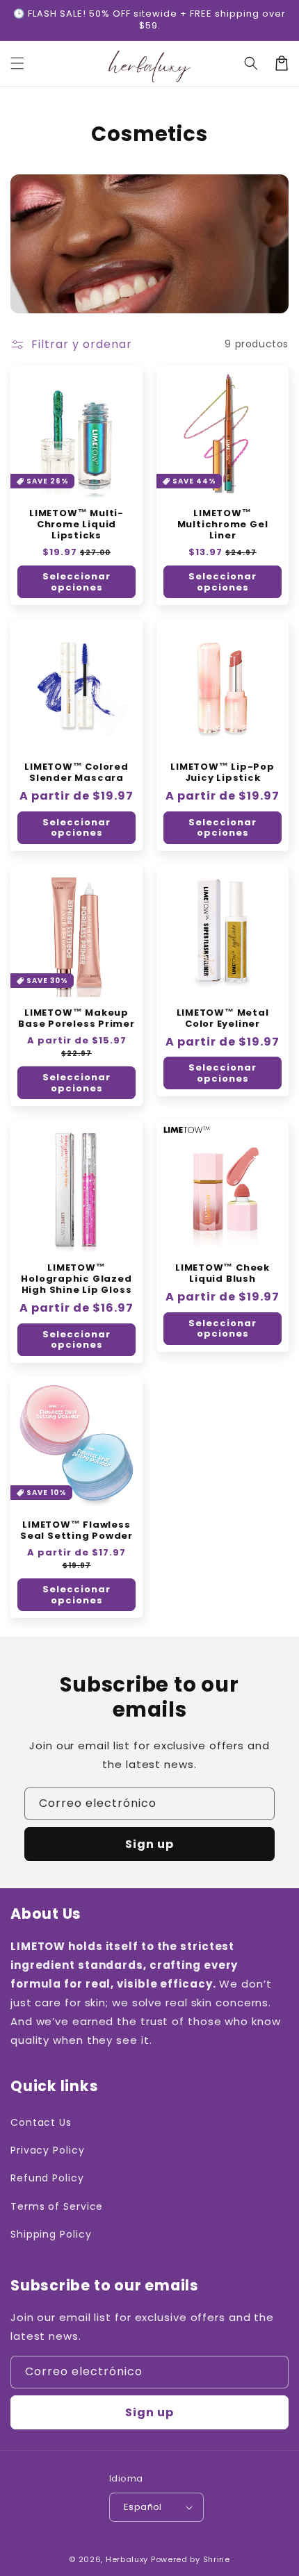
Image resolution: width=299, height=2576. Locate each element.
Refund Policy (47, 2178)
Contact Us (41, 2122)
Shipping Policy (51, 2234)
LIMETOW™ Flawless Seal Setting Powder (76, 1530)
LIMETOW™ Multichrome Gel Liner (223, 525)
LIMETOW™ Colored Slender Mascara (76, 773)
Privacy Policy (48, 2150)
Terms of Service (57, 2206)
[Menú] (17, 63)
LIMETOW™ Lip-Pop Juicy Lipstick (222, 773)
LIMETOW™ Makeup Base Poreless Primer (76, 1018)
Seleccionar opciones (76, 582)
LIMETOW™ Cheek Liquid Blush (223, 1273)
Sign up (149, 1844)
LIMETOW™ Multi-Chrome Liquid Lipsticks (76, 525)
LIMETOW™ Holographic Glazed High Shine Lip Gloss (76, 1279)
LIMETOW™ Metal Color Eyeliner (223, 1018)
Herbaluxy (127, 2559)
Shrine (217, 2559)
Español (143, 2507)
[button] (251, 63)
